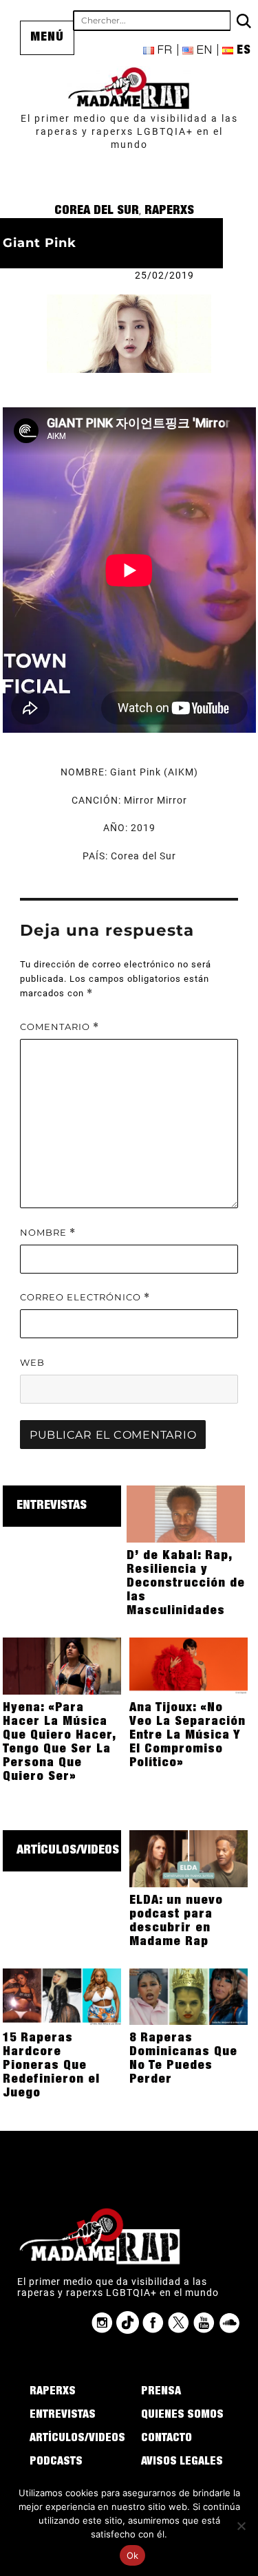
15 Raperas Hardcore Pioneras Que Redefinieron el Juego (51, 2066)
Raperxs (169, 211)
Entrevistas (52, 1506)
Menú (47, 38)
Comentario (60, 1027)
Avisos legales (182, 2462)
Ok (133, 2555)
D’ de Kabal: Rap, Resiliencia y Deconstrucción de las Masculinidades (186, 1584)
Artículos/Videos (68, 1851)
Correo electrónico (85, 1297)
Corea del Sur (97, 211)
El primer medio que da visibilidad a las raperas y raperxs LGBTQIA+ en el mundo (129, 131)
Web (32, 1362)
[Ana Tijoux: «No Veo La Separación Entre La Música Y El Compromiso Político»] (189, 1665)
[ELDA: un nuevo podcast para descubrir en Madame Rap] (189, 1858)
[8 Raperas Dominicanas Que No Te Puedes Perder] (189, 1996)
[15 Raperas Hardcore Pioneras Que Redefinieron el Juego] (62, 1996)
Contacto (166, 2439)
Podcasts (56, 2462)
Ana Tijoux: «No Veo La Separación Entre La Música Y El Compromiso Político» (187, 1736)
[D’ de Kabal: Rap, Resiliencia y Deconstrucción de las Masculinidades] (186, 1513)
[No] (241, 2526)
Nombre (48, 1233)
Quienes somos (182, 2416)
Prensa (161, 2392)
